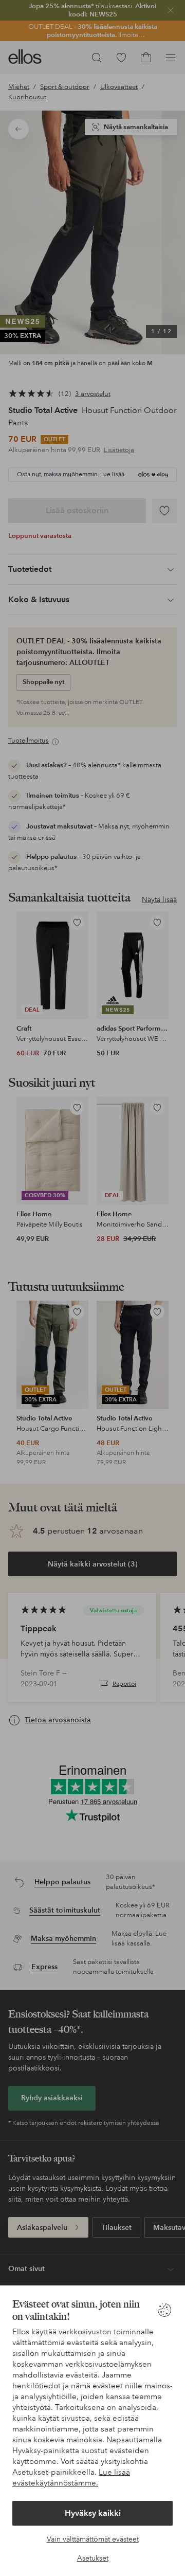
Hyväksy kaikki (93, 2513)
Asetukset (93, 2558)
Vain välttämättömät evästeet (93, 2539)
